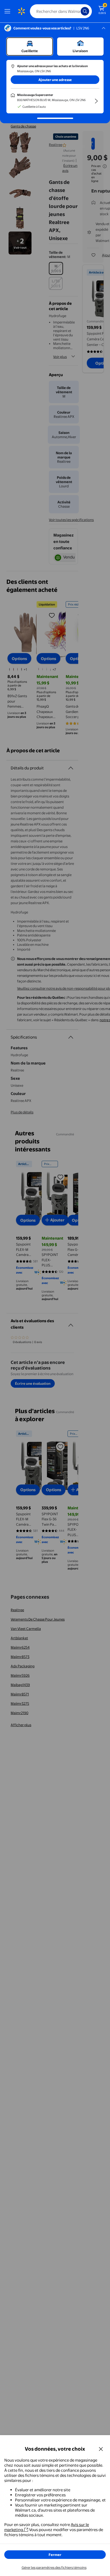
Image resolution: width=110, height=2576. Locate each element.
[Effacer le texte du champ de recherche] (78, 11)
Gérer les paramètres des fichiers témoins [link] (54, 2567)
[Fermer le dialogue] (101, 2449)
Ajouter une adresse (55, 80)
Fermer (55, 2555)
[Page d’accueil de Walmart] (21, 11)
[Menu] (9, 11)
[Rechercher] (85, 11)
